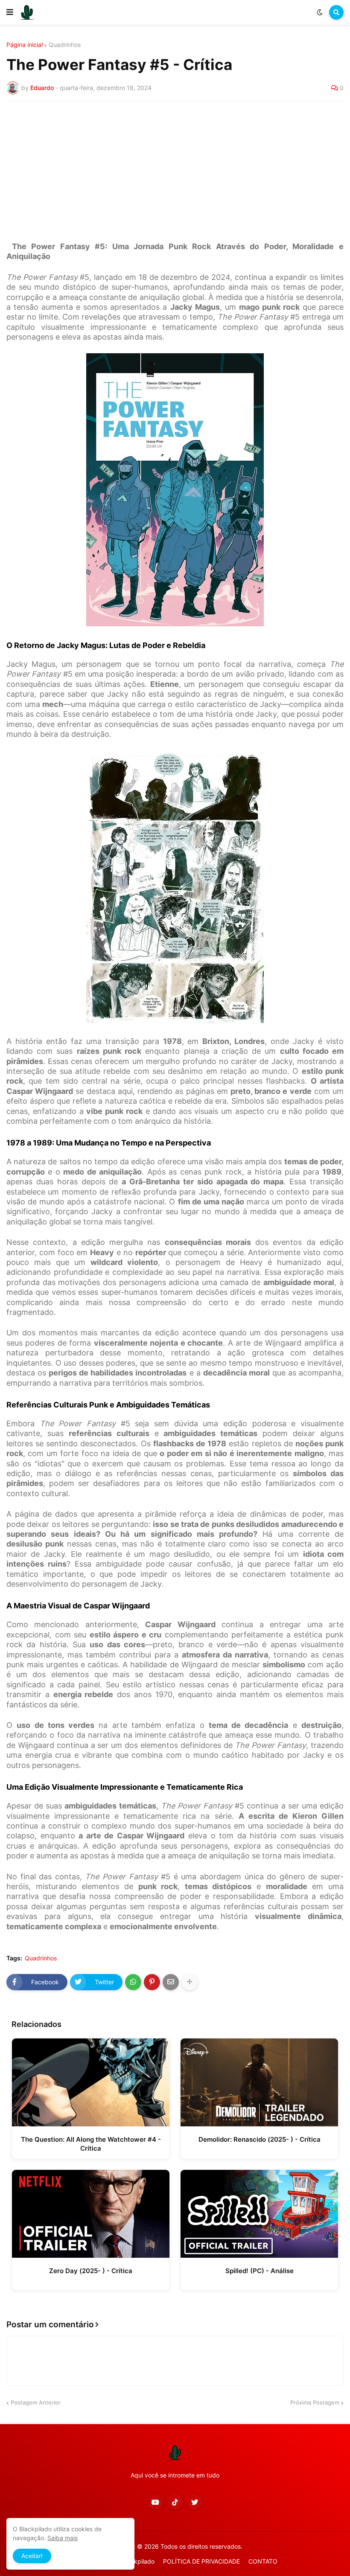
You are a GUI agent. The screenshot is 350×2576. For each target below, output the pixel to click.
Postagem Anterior (36, 2402)
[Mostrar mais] (190, 1982)
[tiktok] (175, 2502)
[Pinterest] (152, 1982)
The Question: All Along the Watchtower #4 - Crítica (91, 2144)
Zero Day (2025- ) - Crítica (91, 2271)
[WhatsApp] (133, 1982)
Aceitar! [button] (32, 2556)
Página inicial (25, 45)
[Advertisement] (175, 172)
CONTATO (263, 2561)
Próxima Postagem (315, 2402)
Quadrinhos (65, 45)
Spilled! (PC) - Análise (260, 2271)
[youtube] (155, 2502)
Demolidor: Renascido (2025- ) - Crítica (260, 2139)
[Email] (171, 1982)
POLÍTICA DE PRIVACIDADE (201, 2561)
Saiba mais (63, 2538)
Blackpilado (138, 2561)
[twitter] (195, 2502)
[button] (10, 12)
